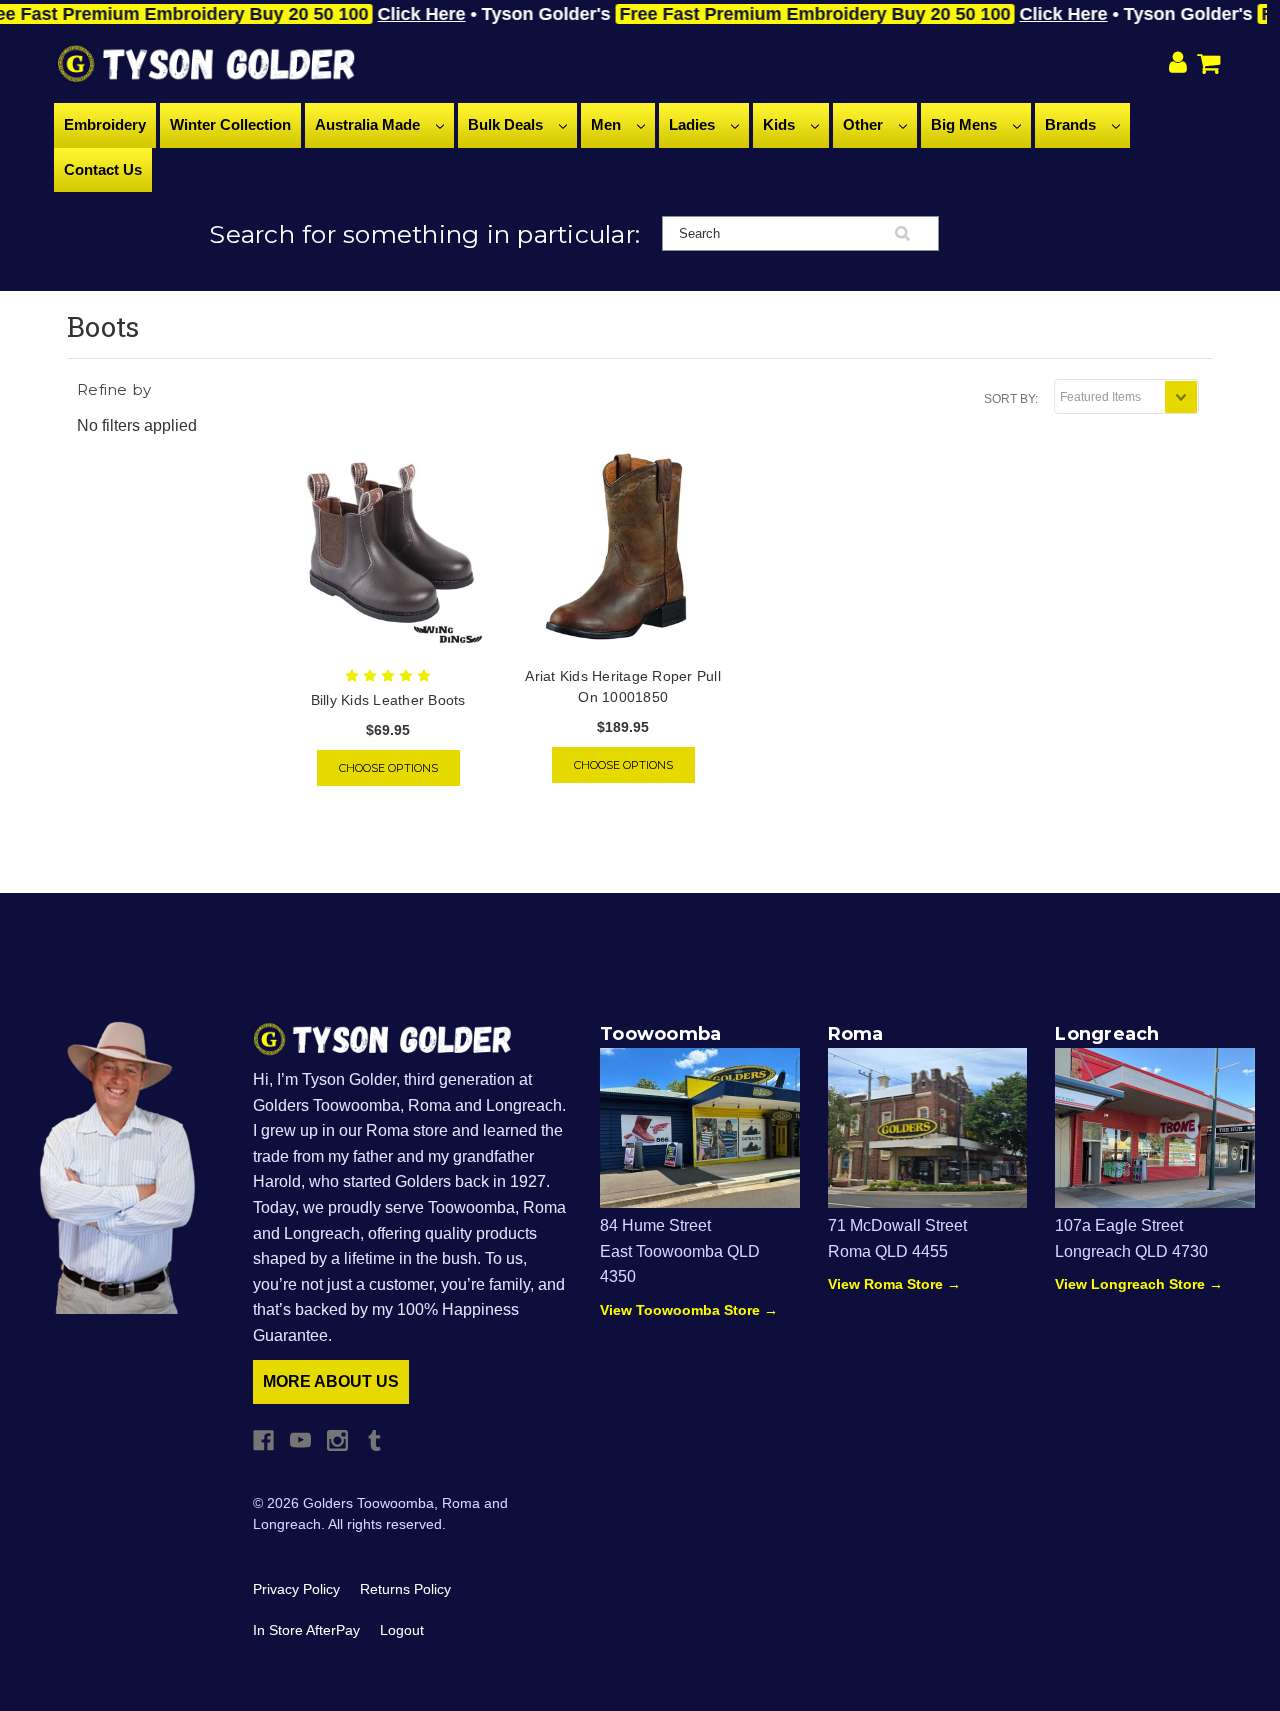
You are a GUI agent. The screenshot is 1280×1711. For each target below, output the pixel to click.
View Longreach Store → (1139, 1284)
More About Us (331, 1381)
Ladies (694, 124)
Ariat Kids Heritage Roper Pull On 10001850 (623, 686)
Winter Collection (230, 124)
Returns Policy (405, 1589)
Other (865, 124)
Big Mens (966, 124)
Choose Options (388, 768)
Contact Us (103, 169)
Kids (781, 124)
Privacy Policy (296, 1589)
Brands (1072, 124)
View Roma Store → (894, 1284)
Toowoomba (660, 1034)
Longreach (1107, 1034)
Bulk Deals (507, 124)
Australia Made (369, 124)
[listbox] (1126, 396)
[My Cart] (1212, 63)
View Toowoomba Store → (689, 1310)
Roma (856, 1034)
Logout (402, 1630)
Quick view (388, 548)
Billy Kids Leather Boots (388, 700)
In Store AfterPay (306, 1630)
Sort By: (1011, 399)
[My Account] (1178, 64)
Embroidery (105, 124)
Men (608, 124)
